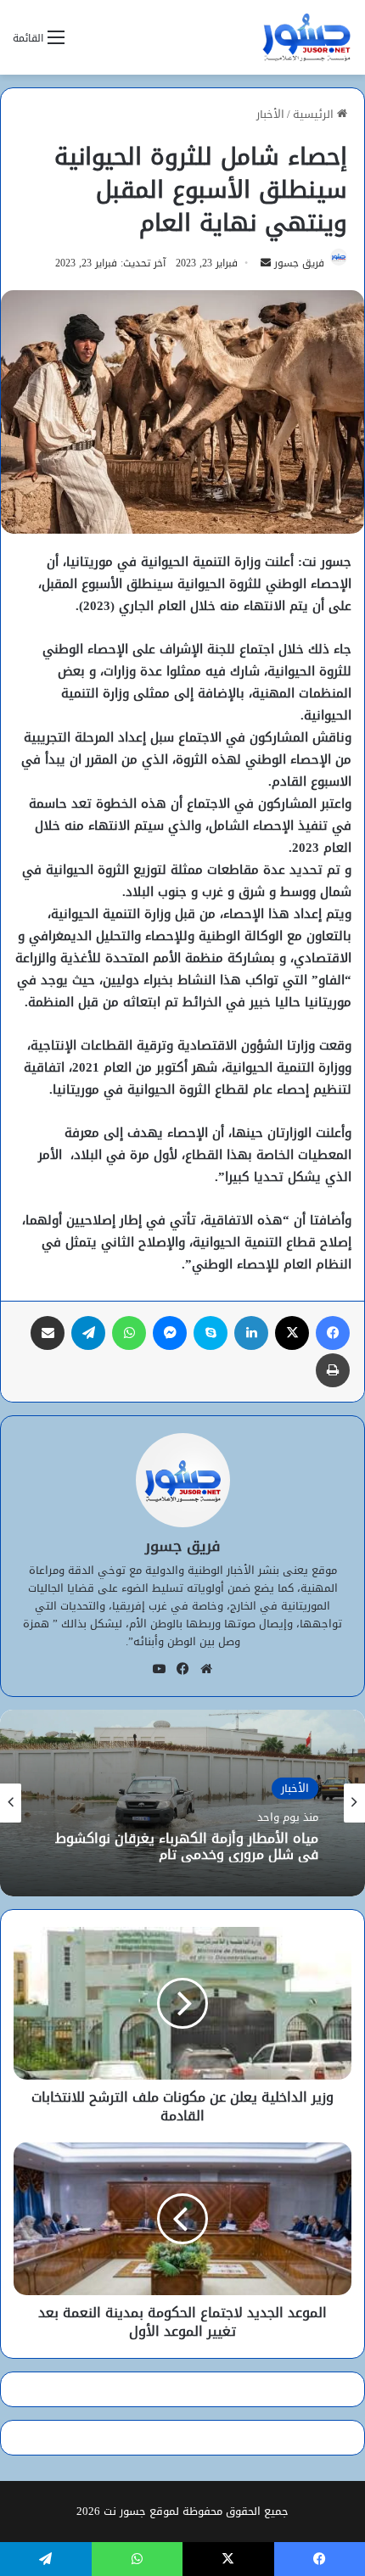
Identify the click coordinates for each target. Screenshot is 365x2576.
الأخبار (270, 114)
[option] (182, 1803)
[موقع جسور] (306, 37)
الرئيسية (315, 114)
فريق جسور (299, 263)
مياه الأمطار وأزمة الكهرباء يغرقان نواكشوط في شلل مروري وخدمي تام (187, 1846)
